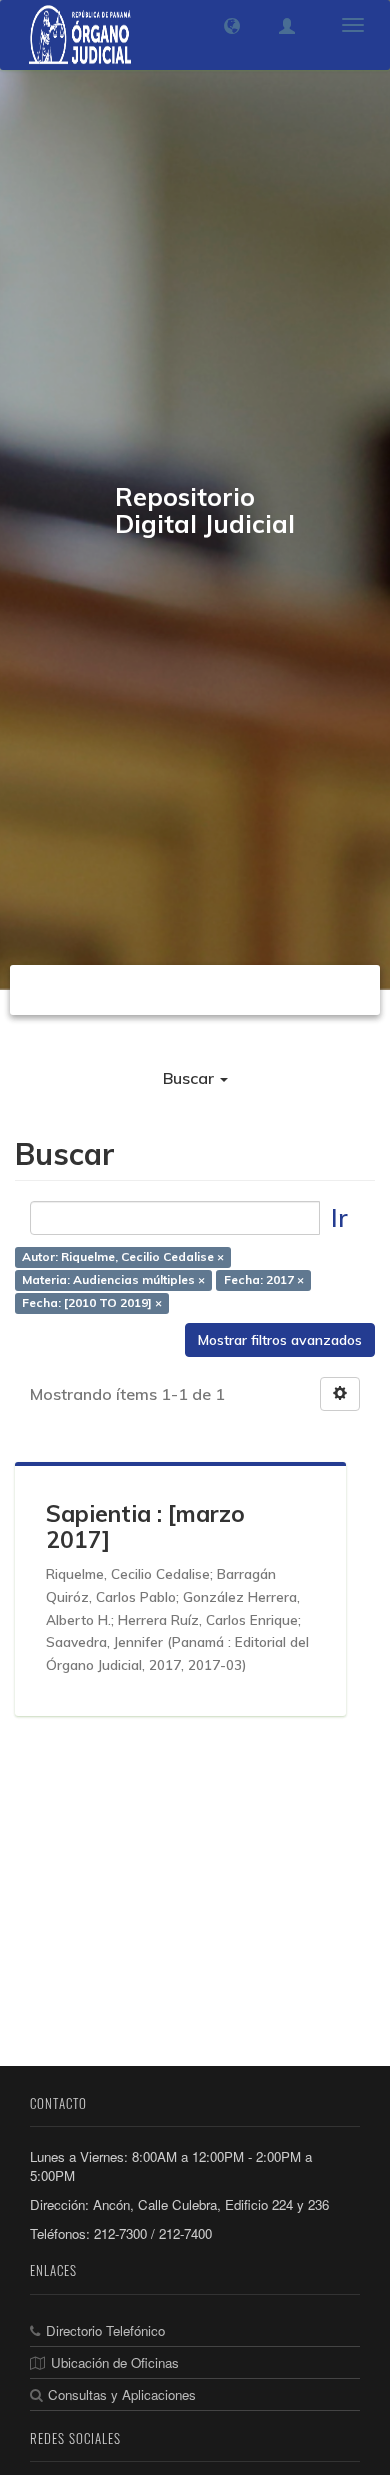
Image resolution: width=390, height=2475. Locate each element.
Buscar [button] (190, 1078)
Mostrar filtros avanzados (280, 1340)
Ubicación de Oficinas (115, 2362)
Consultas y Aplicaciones (122, 2394)
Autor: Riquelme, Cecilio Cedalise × (123, 1257)
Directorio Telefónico (105, 2330)
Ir (339, 1217)
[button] (232, 26)
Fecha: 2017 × (264, 1280)
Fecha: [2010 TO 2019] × (92, 1303)
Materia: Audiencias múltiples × (113, 1280)
